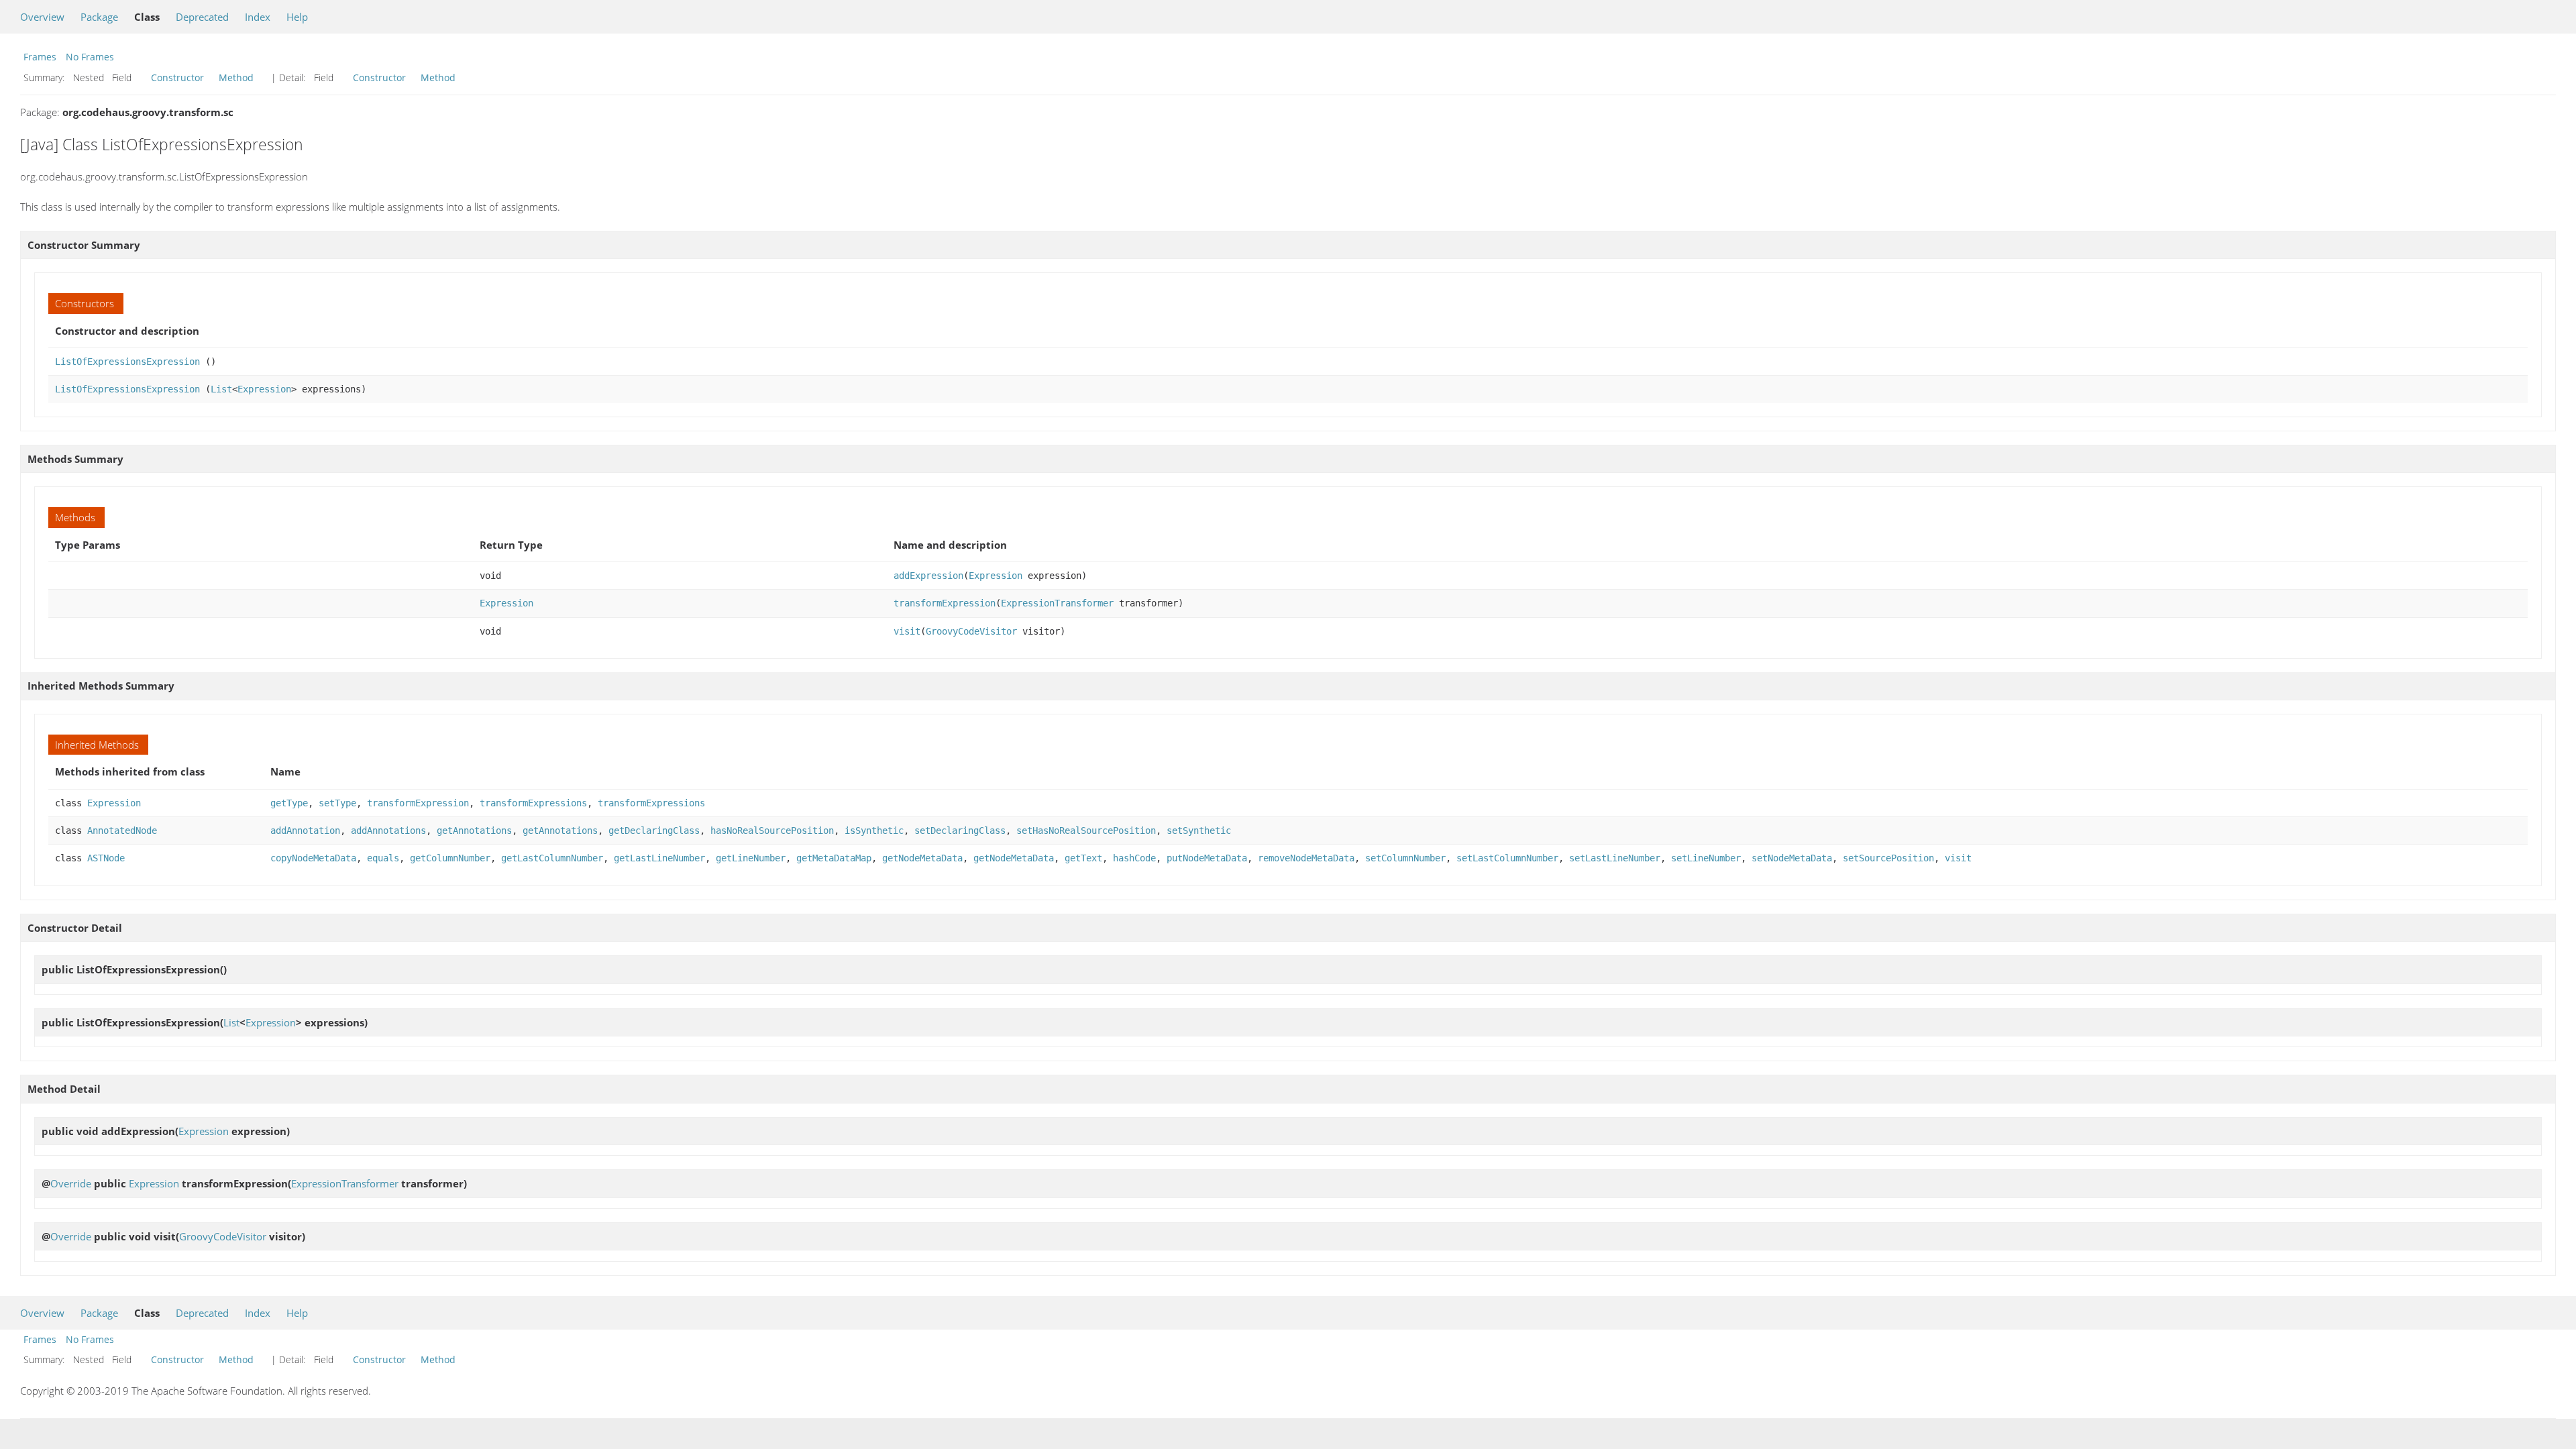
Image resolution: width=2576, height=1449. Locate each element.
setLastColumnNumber (1507, 858)
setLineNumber (1706, 858)
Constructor (177, 77)
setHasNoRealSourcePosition (1086, 830)
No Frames (90, 57)
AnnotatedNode (122, 830)
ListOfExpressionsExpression (127, 362)
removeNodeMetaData (1306, 858)
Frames (40, 57)
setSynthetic (1199, 830)
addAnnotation (305, 830)
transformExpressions (533, 803)
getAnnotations (474, 830)
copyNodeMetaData (313, 858)
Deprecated (202, 17)
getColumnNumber (450, 858)
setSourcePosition (1888, 858)
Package (99, 17)
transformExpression (945, 603)
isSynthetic (874, 830)
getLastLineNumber (659, 858)
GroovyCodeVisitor (971, 631)
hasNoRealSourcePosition (772, 830)
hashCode (1134, 858)
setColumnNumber (1405, 858)
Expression (264, 389)
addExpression (928, 576)
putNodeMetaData (1207, 858)
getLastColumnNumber (552, 858)
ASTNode (106, 858)
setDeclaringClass (960, 830)
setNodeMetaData (1792, 858)
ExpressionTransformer (1057, 603)
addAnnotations (388, 830)
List (221, 389)
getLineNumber (751, 858)
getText (1083, 858)
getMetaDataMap (834, 858)
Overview (42, 17)
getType (289, 803)
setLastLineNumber (1615, 858)
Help (297, 17)
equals (383, 858)
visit (907, 631)
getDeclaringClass (654, 830)
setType (337, 803)
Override (71, 1183)
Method (236, 77)
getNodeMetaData (922, 858)
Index (258, 17)
